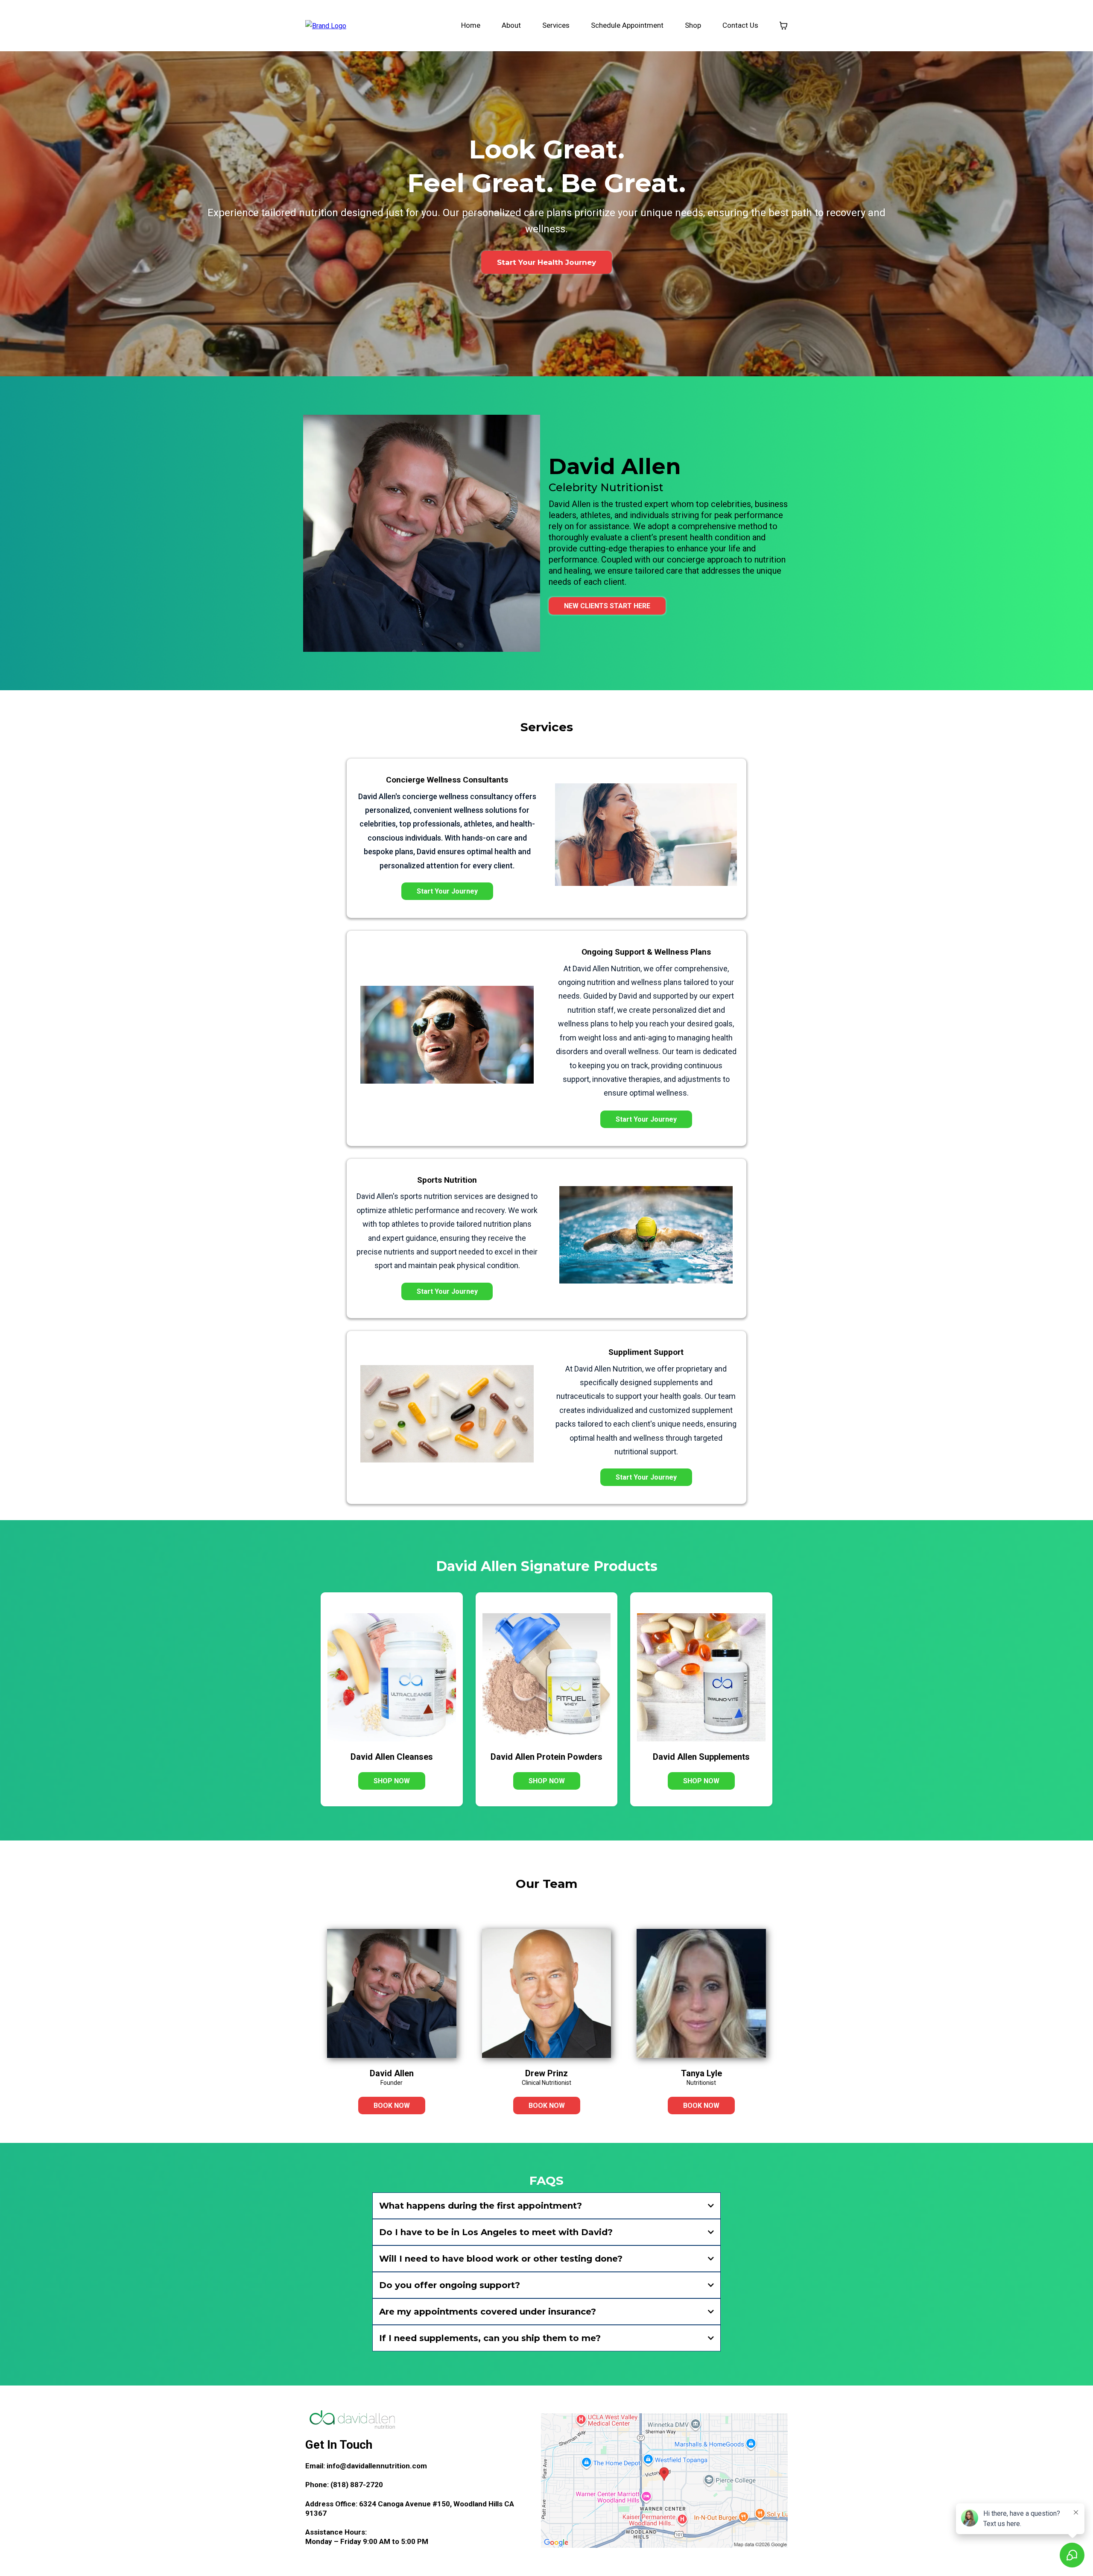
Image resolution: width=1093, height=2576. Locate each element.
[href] (664, 2481)
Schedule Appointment (627, 25)
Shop (693, 25)
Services (556, 25)
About (511, 25)
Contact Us (740, 25)
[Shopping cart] (783, 26)
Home (471, 25)
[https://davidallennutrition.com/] (326, 25)
